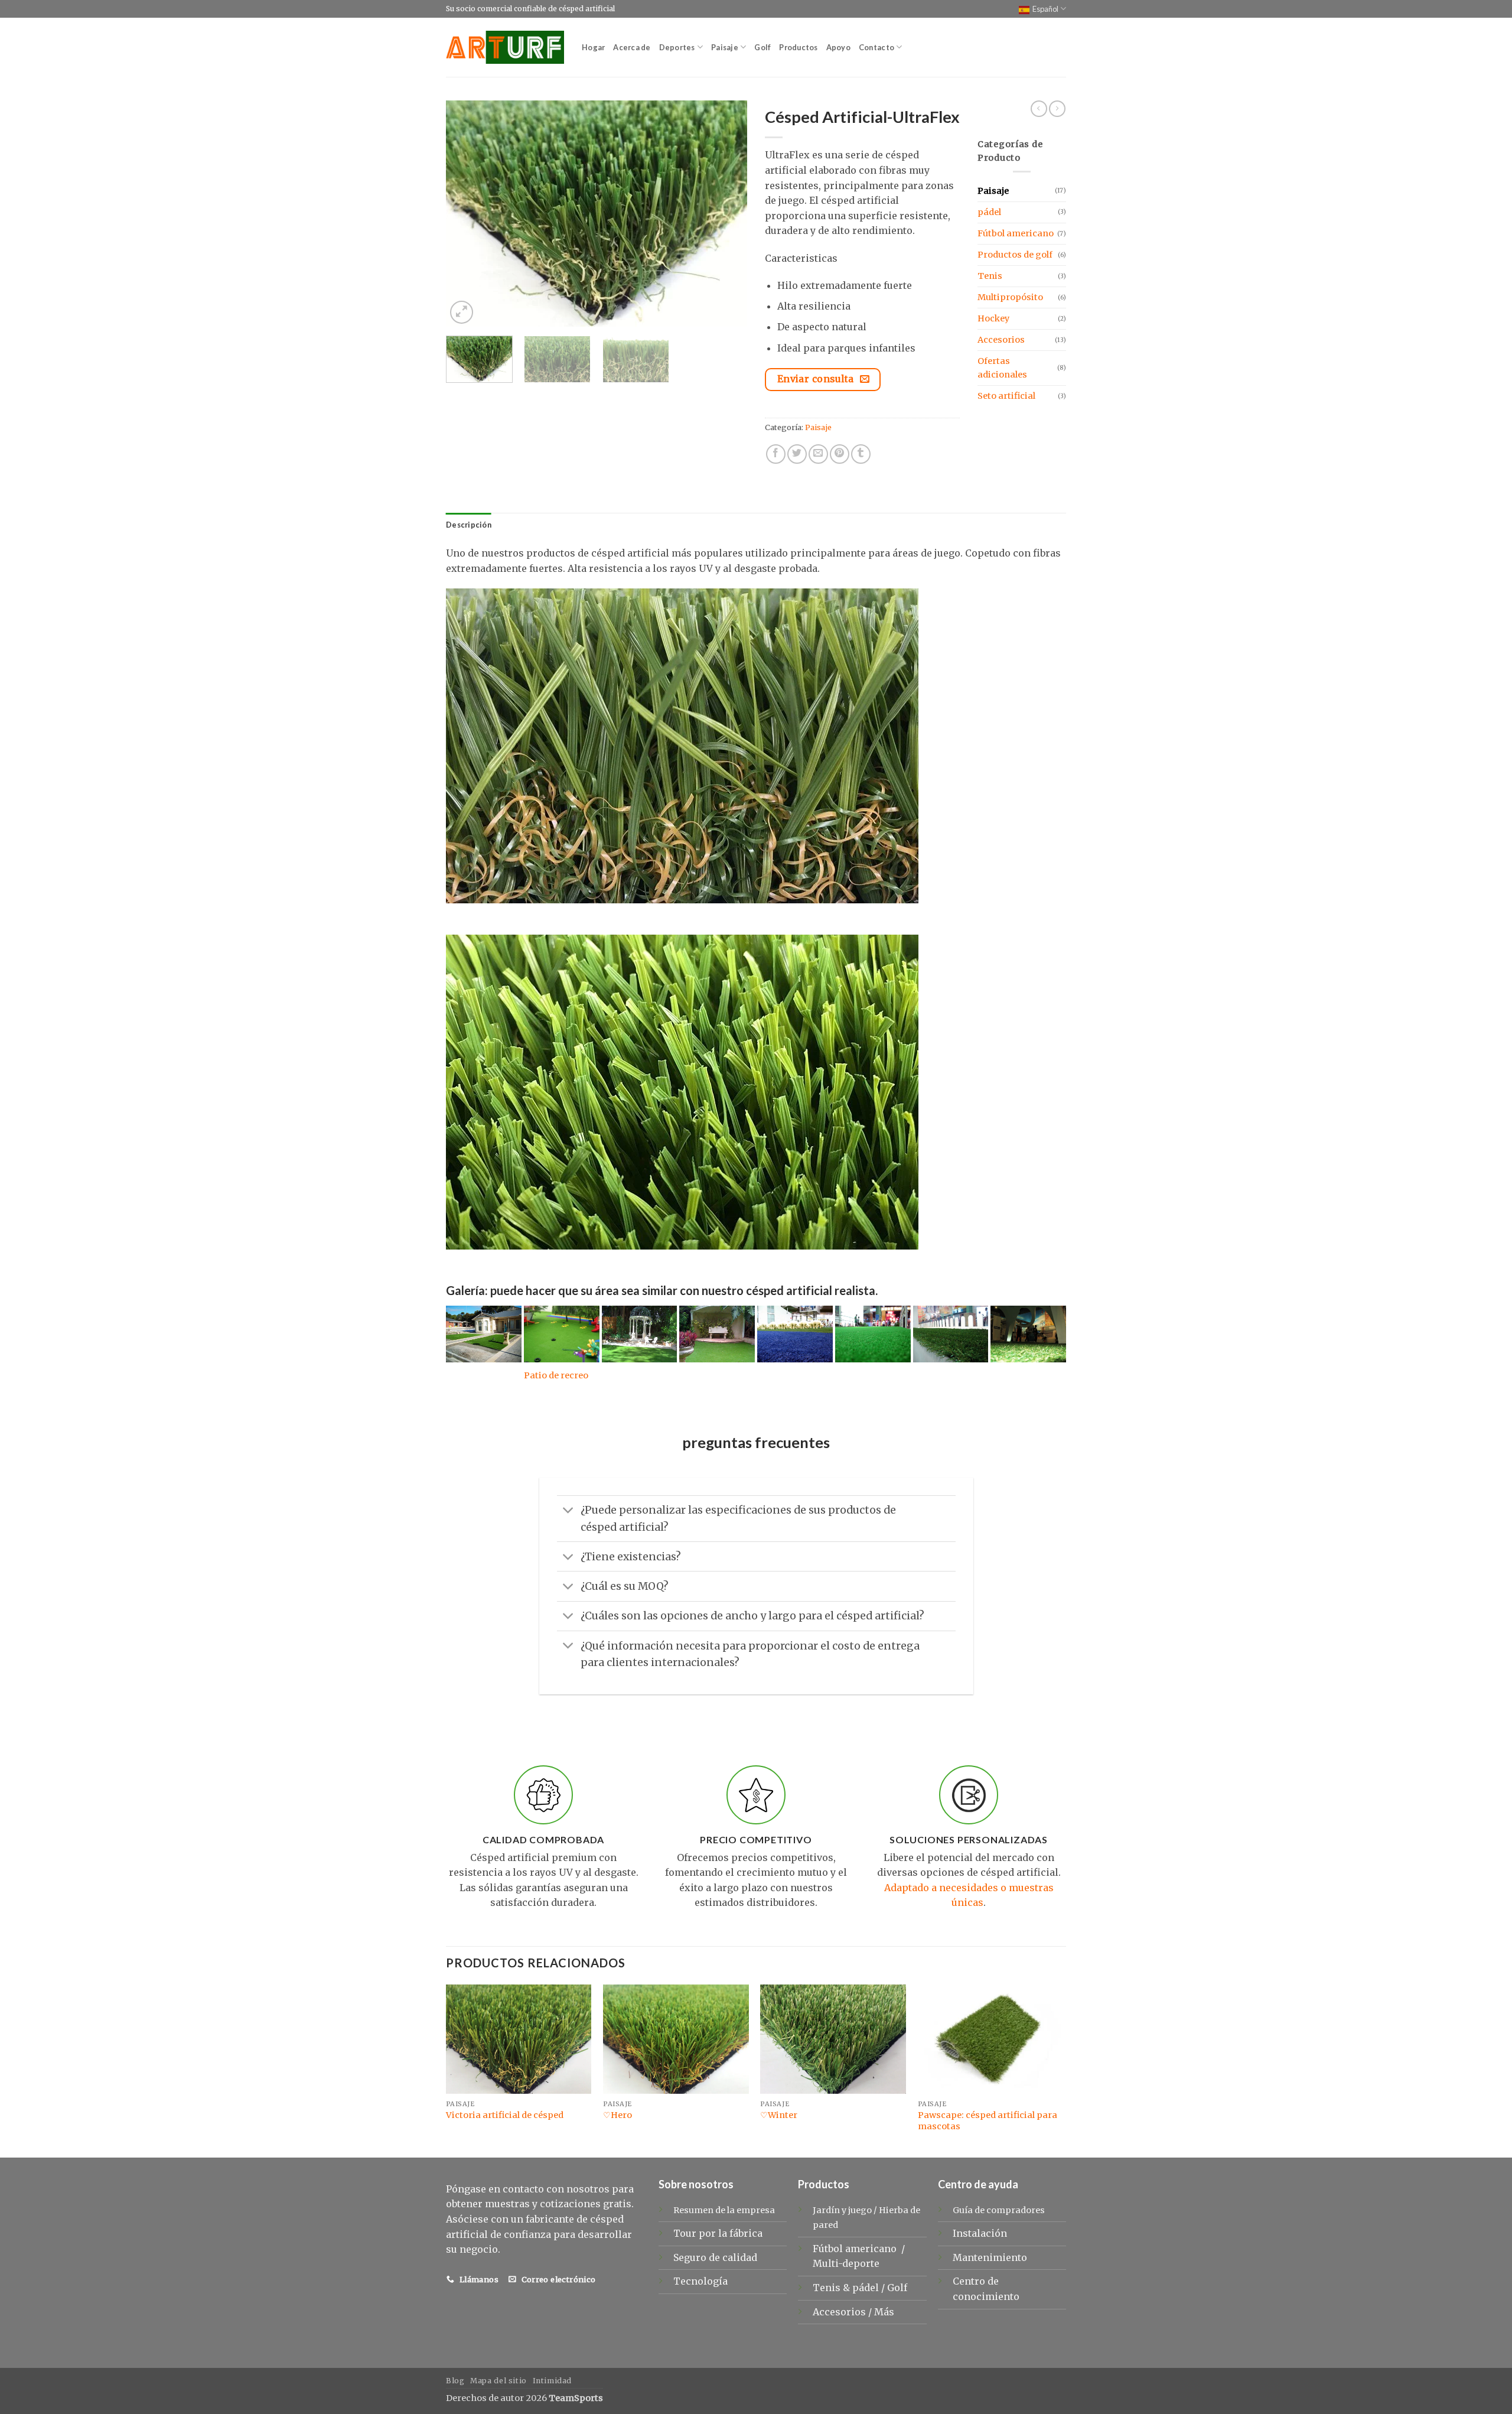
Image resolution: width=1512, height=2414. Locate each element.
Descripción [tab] (469, 525)
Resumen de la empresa (724, 2210)
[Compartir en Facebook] (776, 454)
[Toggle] (568, 1512)
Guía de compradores (999, 2210)
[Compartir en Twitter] (797, 454)
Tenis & (832, 2288)
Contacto (876, 47)
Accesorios (1001, 340)
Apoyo (838, 47)
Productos (798, 47)
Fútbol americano (1016, 233)
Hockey (993, 318)
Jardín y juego (842, 2210)
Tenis (990, 276)
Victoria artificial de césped (505, 2115)
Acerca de (632, 47)
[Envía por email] (818, 454)
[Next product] (1039, 109)
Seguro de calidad (715, 2257)
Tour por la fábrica (718, 2233)
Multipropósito (1010, 297)
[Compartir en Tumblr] (861, 454)
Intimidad (553, 2381)
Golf (762, 47)
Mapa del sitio (498, 2381)
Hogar (593, 47)
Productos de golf (1015, 255)
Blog (455, 2381)
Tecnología (700, 2281)
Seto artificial (1006, 396)
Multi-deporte (847, 2263)
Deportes (677, 47)
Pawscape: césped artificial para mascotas (988, 2121)
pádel (989, 212)
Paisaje (725, 47)
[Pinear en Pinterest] (840, 454)
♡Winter (779, 2115)
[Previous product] (1057, 109)
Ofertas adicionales (1002, 368)
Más (884, 2312)
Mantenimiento (990, 2257)
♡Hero (617, 2115)
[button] (462, 312)
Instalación (980, 2233)
